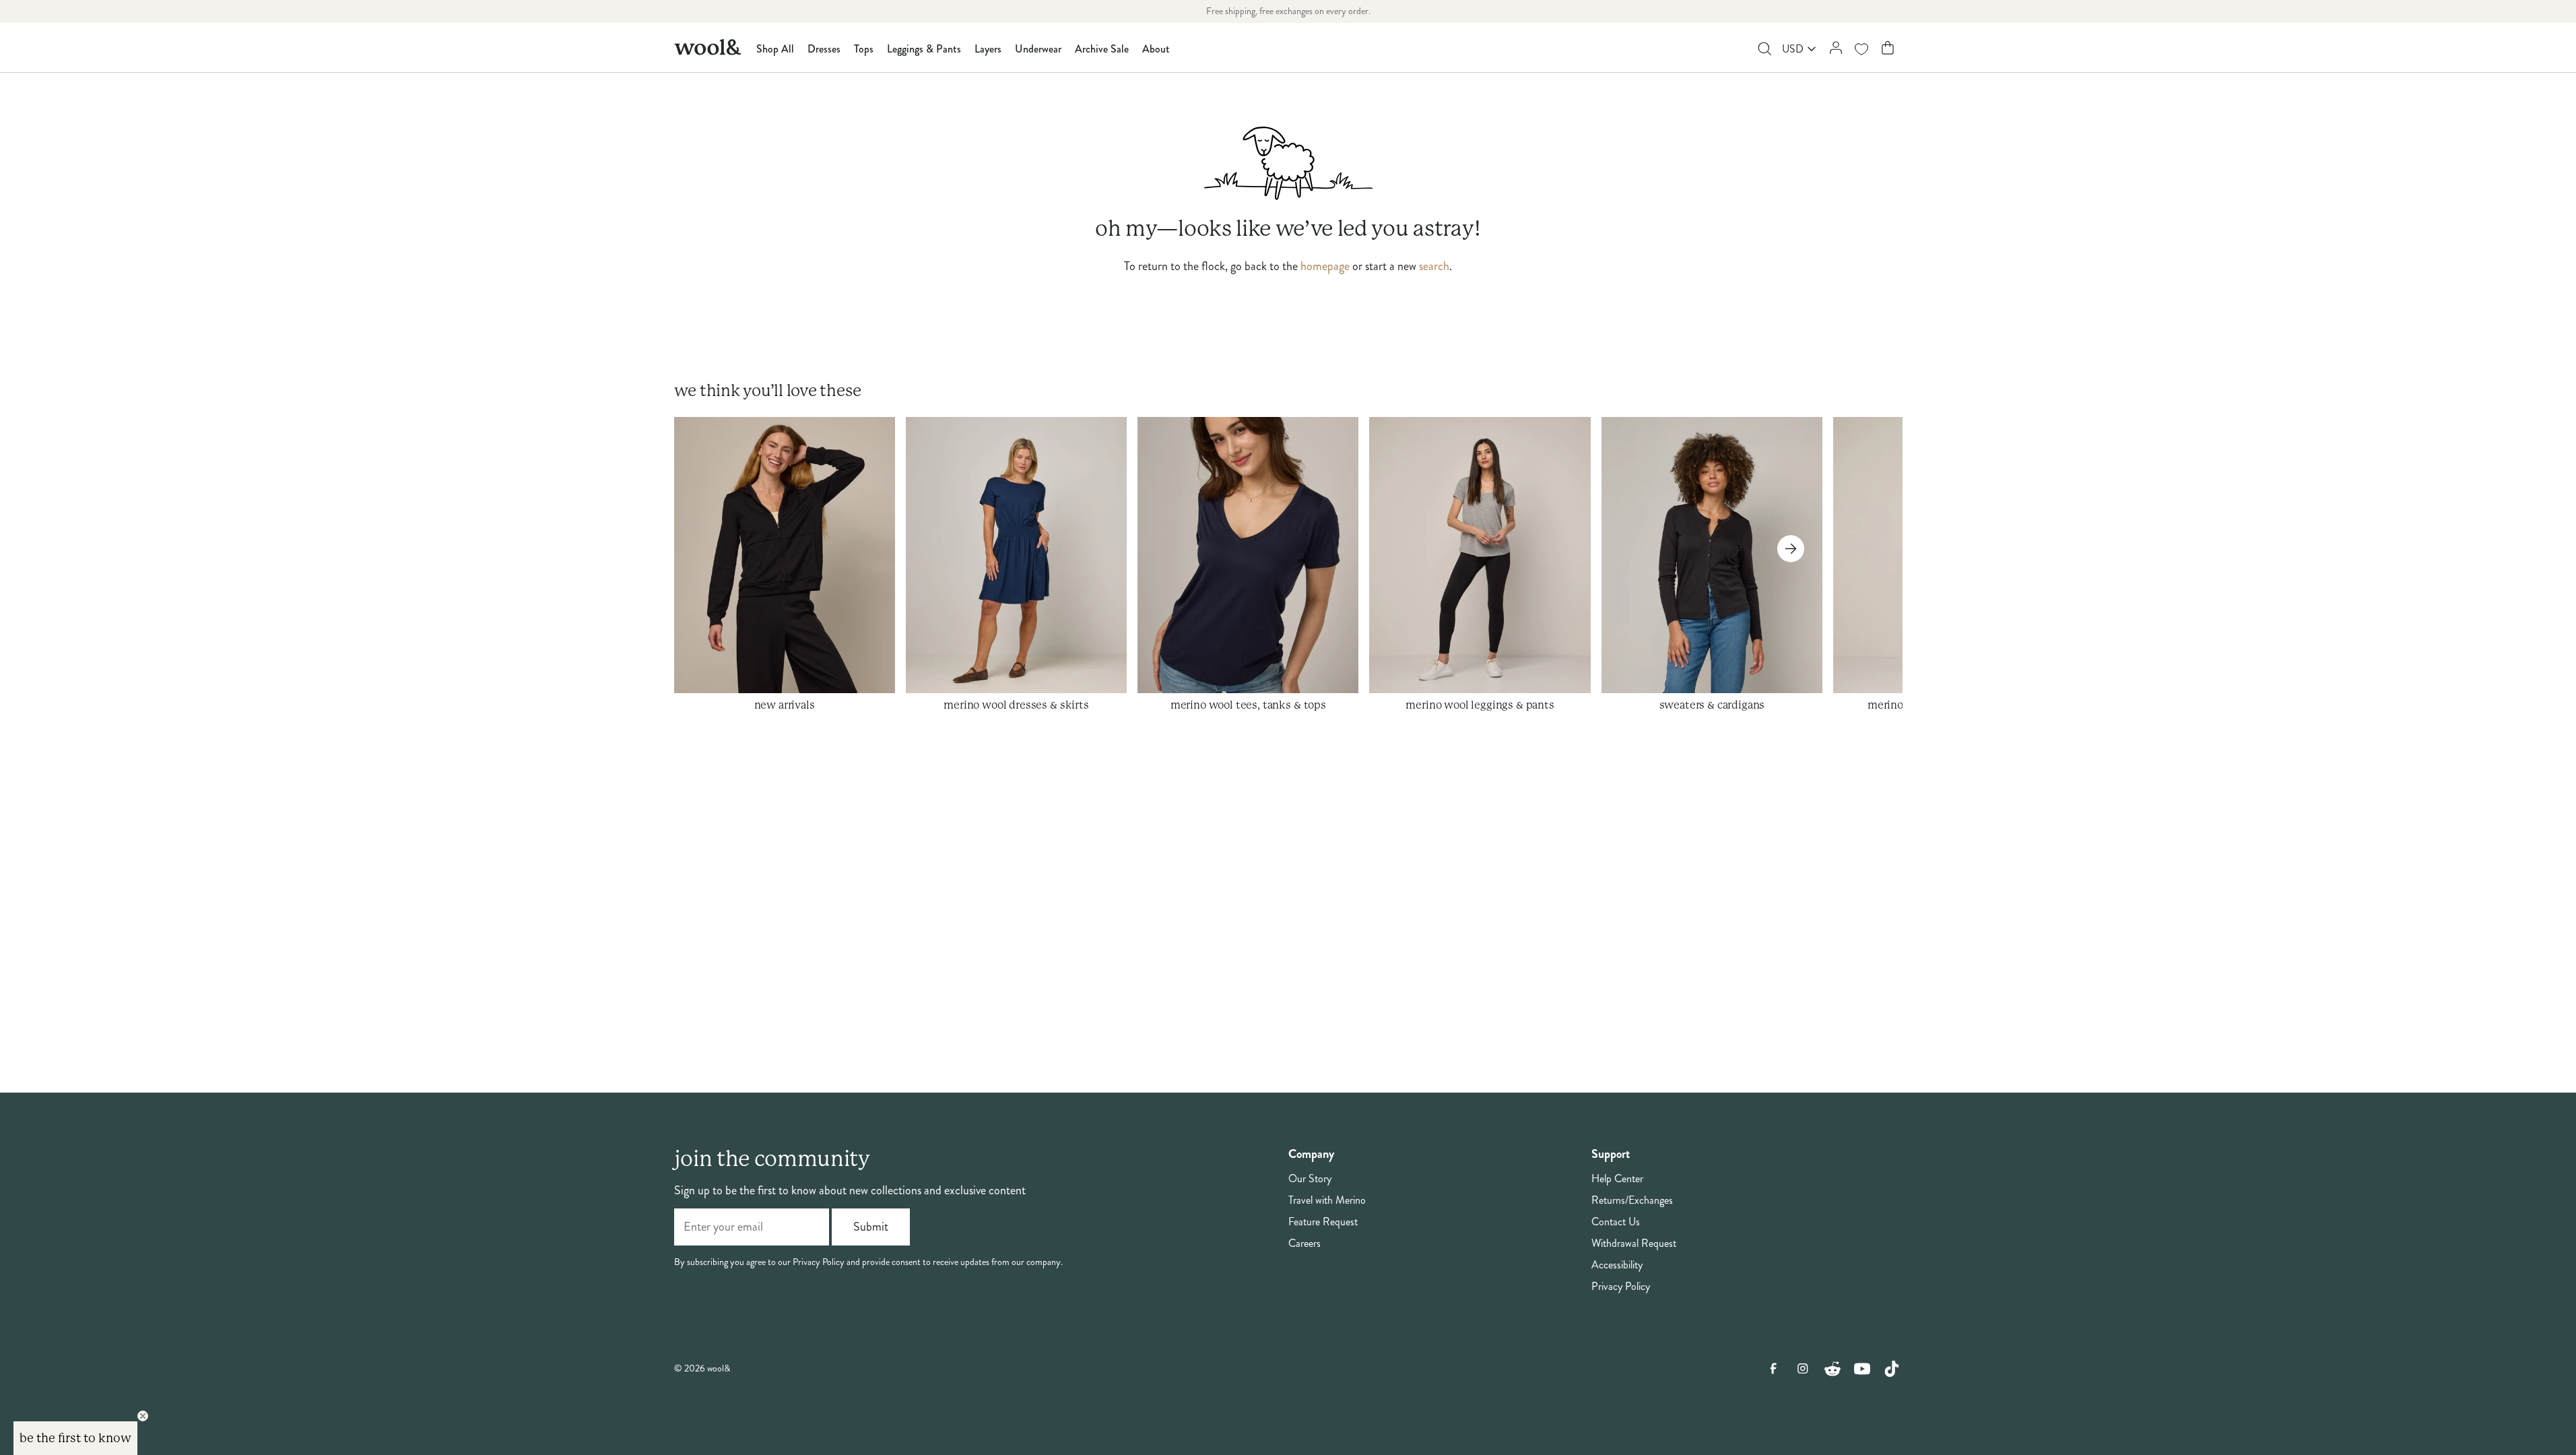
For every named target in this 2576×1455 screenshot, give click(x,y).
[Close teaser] (143, 1416)
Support (1611, 1154)
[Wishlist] (1861, 49)
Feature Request (1323, 1222)
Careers (1304, 1243)
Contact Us (1616, 1222)
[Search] (1764, 49)
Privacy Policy (1621, 1287)
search (1434, 266)
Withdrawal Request (1634, 1243)
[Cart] (1887, 47)
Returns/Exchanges (1632, 1200)
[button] (75, 1438)
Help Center (1617, 1179)
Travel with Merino (1327, 1200)
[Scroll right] (1791, 549)
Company (1311, 1154)
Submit (871, 1227)
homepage (1325, 266)
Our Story (1310, 1179)
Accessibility (1617, 1265)
